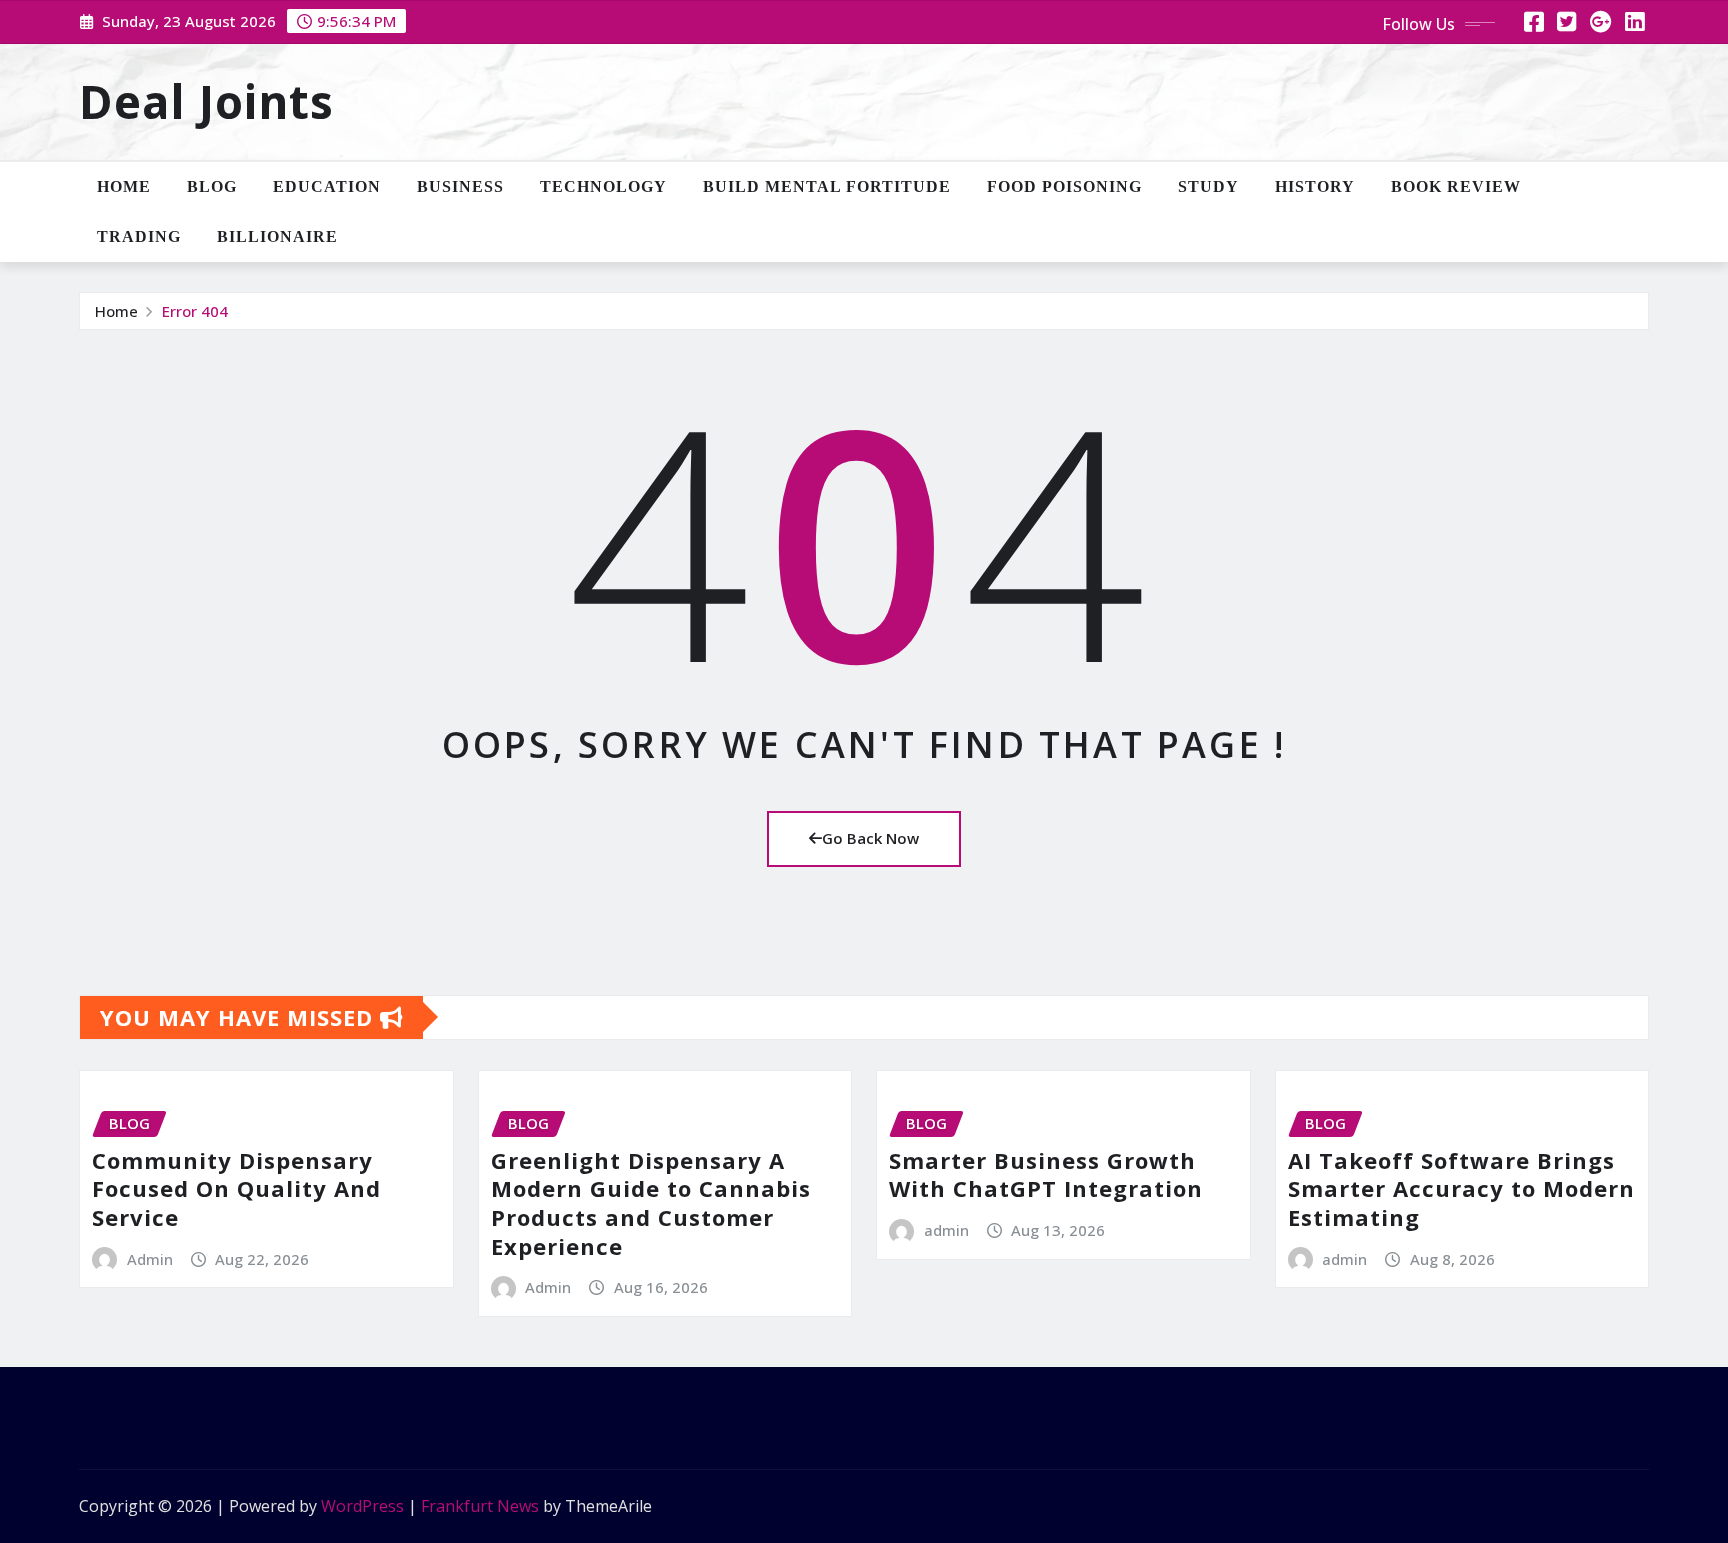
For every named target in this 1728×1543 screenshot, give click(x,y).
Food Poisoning (1064, 186)
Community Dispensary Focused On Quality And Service (236, 1188)
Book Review (1456, 186)
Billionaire (277, 236)
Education (327, 186)
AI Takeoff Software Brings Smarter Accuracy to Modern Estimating (1461, 1188)
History (1315, 186)
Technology (603, 186)
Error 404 (195, 311)
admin (946, 1230)
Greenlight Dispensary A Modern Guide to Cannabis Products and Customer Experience (651, 1203)
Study (1208, 186)
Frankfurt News (480, 1506)
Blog (212, 186)
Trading (139, 236)
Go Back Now (870, 838)
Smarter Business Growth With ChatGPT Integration (1046, 1174)
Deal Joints (206, 101)
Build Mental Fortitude (827, 186)
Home (124, 186)
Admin (150, 1259)
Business (460, 186)
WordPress (362, 1506)
